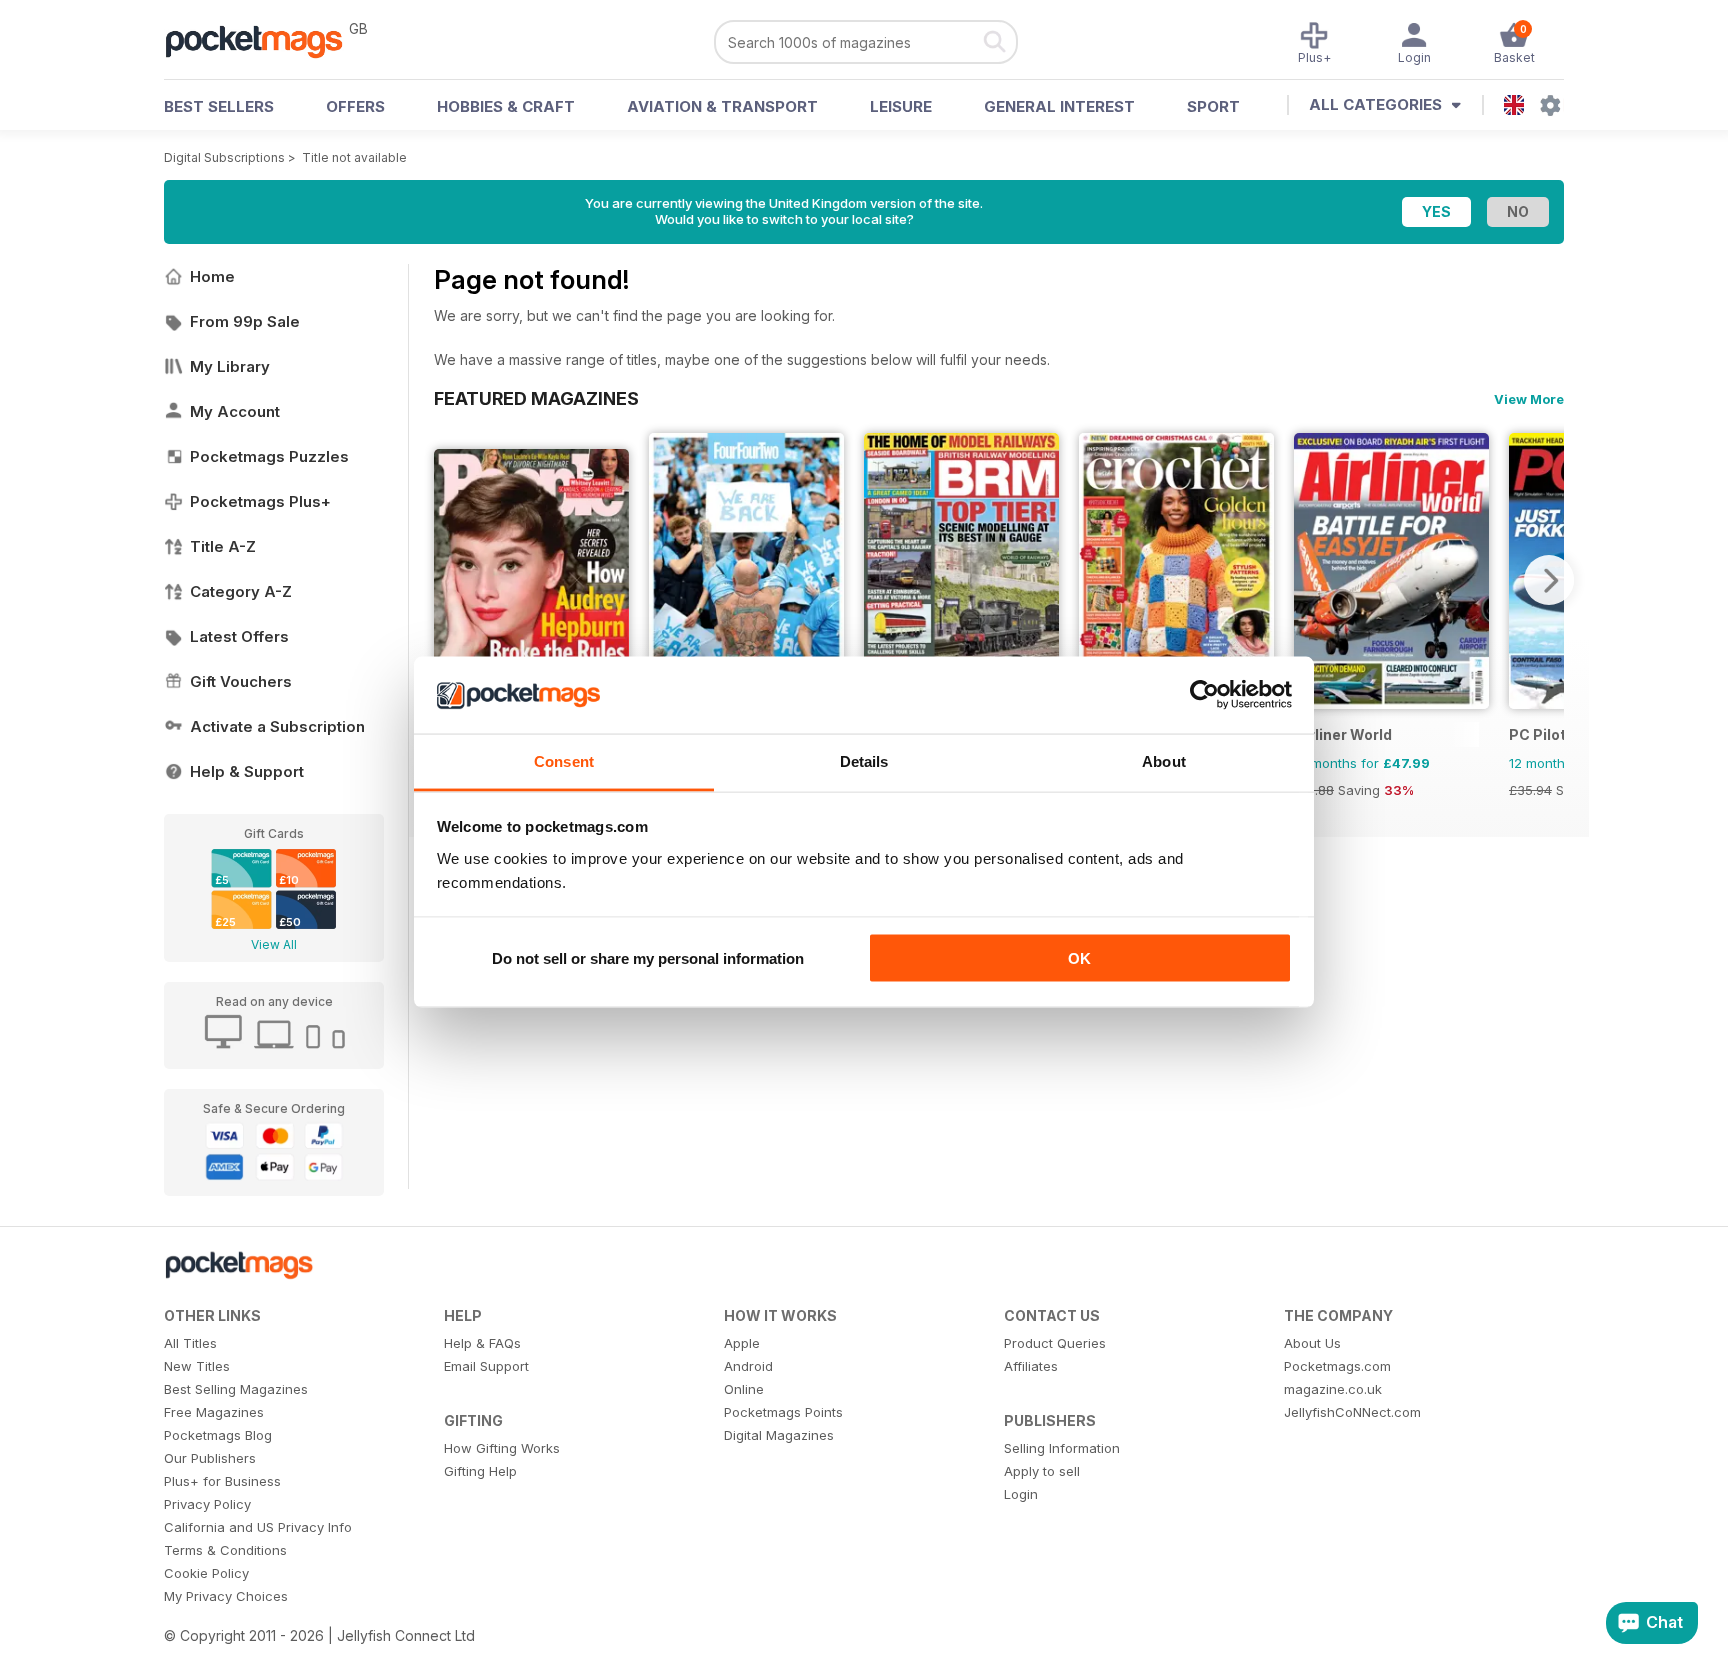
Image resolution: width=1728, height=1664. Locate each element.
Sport (1213, 106)
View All (274, 944)
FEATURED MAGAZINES (536, 398)
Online (744, 1389)
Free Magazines (214, 1412)
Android (748, 1366)
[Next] (1549, 580)
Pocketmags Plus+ (260, 501)
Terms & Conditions (225, 1550)
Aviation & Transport (722, 106)
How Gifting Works (502, 1448)
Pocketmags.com (1337, 1366)
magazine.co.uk (1333, 1389)
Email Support (486, 1366)
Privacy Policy (207, 1504)
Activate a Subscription (277, 726)
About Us (1312, 1343)
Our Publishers (210, 1458)
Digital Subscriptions (224, 157)
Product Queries (1055, 1343)
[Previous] (449, 580)
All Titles (190, 1343)
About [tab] (1164, 760)
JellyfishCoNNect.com (1352, 1412)
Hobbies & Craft (506, 106)
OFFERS (355, 106)
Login (1021, 1494)
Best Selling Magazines (236, 1389)
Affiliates (1031, 1366)
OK (1079, 958)
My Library (230, 366)
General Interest (1059, 106)
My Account (235, 411)
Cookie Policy (206, 1573)
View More (1529, 399)
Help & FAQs (482, 1343)
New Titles (197, 1366)
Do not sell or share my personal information (648, 958)
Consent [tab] (564, 760)
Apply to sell (1042, 1471)
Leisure (901, 106)
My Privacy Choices (226, 1596)
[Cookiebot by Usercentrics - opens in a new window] (1204, 695)
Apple (742, 1343)
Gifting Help (480, 1471)
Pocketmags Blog (218, 1435)
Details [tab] (864, 760)
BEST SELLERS (219, 106)
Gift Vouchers (241, 681)
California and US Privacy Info (258, 1527)
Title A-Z (223, 546)
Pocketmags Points (783, 1412)
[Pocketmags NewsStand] (264, 40)
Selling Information (1062, 1448)
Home (212, 276)
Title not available (354, 157)
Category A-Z (241, 591)
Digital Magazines (779, 1435)
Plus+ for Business (222, 1481)
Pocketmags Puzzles (269, 456)
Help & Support (247, 771)
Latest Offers (239, 636)
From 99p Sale (245, 321)
